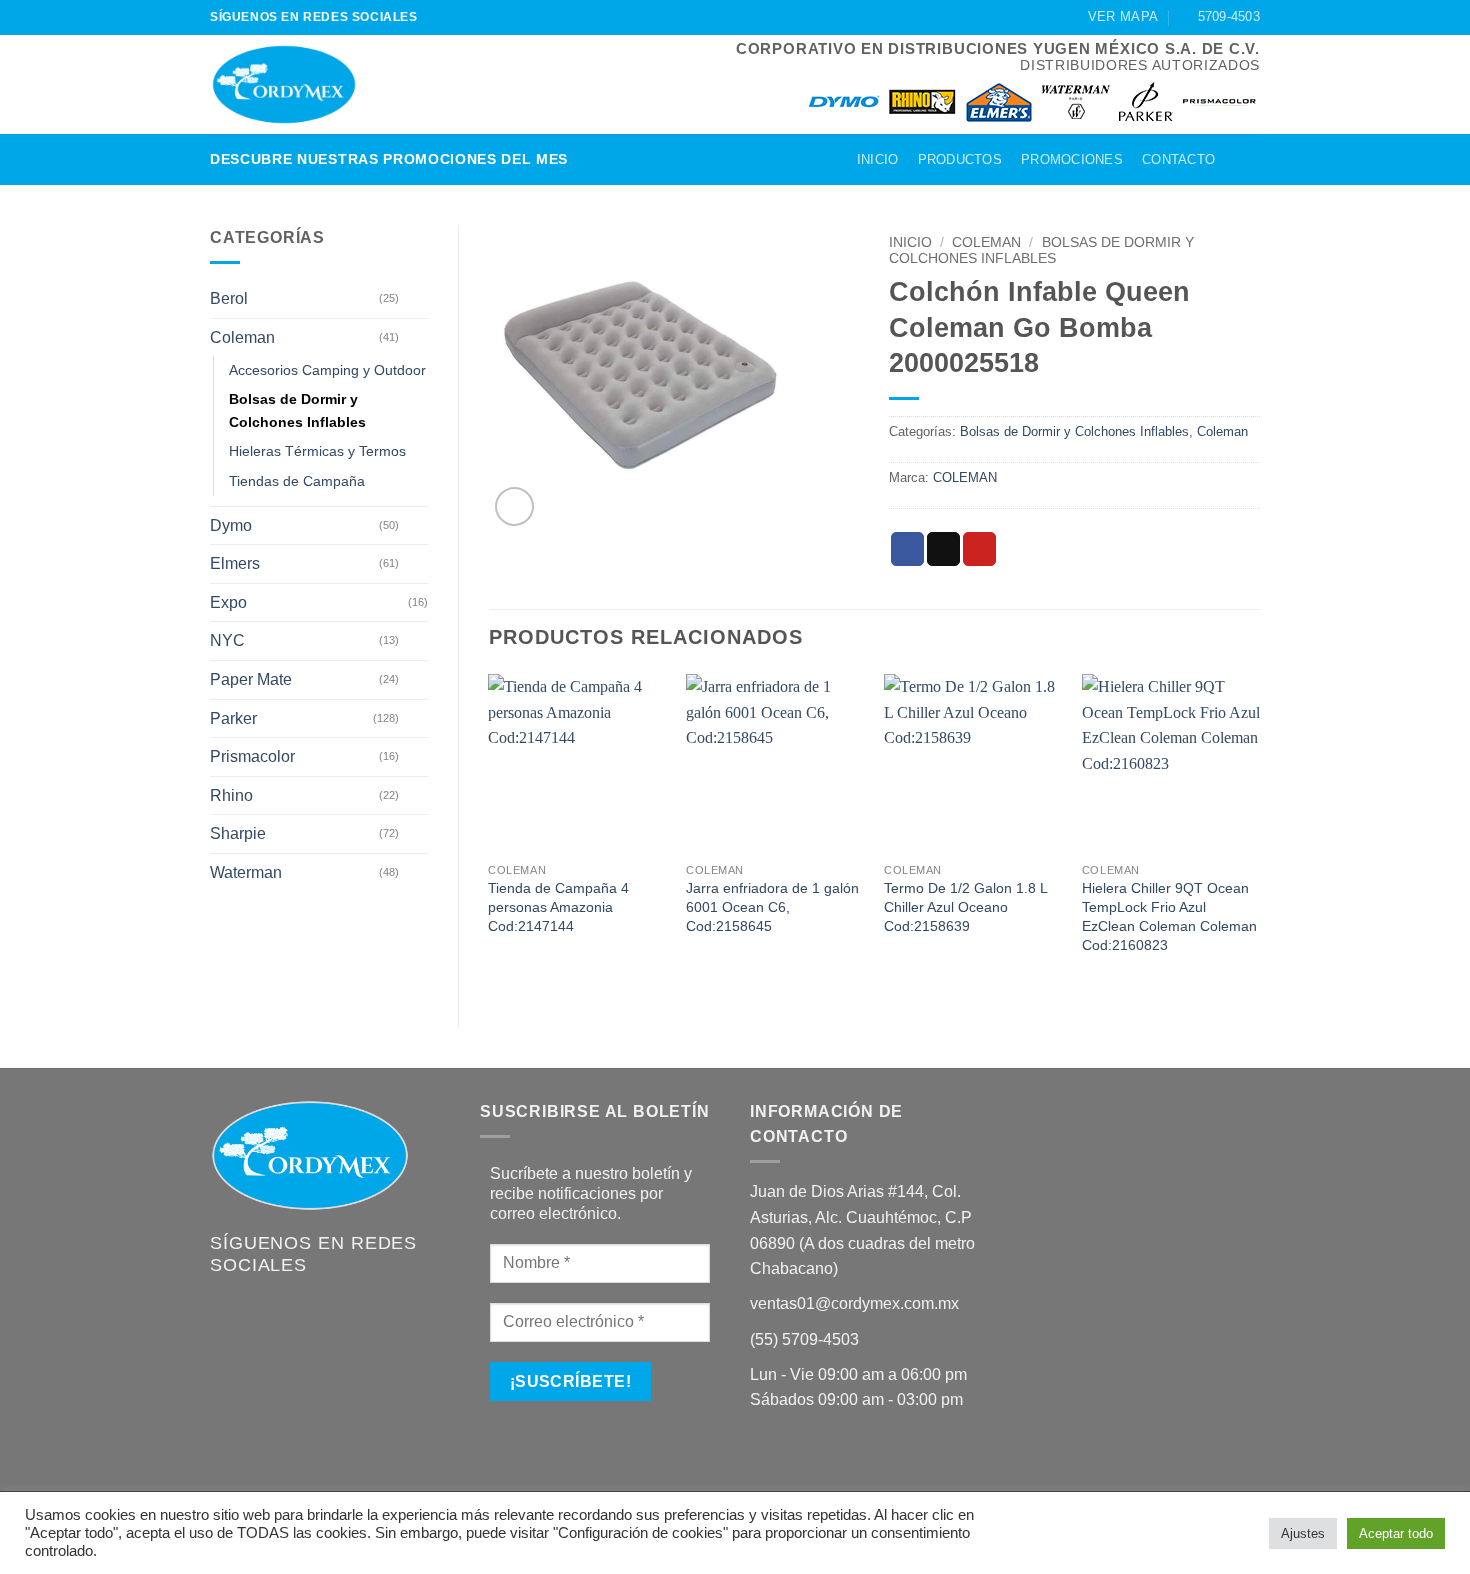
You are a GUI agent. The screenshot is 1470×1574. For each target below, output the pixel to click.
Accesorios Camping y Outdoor (327, 370)
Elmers (235, 563)
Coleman (242, 337)
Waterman (246, 872)
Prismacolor (252, 756)
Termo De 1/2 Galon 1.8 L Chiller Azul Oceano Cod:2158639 (965, 906)
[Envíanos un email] (455, 17)
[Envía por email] (943, 549)
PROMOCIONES (1072, 159)
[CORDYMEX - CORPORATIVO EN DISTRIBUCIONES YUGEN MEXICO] (284, 85)
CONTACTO (1178, 159)
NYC (227, 640)
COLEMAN (965, 477)
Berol (229, 298)
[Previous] (490, 834)
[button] (1242, 159)
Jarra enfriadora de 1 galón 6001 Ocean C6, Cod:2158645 (772, 906)
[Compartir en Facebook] (907, 549)
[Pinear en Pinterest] (979, 549)
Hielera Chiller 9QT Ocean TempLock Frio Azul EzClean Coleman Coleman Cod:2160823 (1169, 916)
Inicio (910, 242)
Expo (228, 602)
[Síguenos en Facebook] (436, 17)
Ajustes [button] (1303, 1533)
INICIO (878, 159)
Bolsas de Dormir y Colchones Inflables (297, 410)
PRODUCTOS (960, 159)
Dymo (231, 525)
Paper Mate (251, 679)
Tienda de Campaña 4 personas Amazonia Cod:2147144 (558, 906)
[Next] (1259, 834)
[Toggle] (416, 299)
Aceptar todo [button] (1396, 1533)
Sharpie (238, 833)
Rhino (231, 795)
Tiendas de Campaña (297, 481)
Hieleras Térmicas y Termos (317, 451)
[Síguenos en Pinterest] (474, 17)
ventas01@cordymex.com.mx (854, 1303)
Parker (233, 718)
